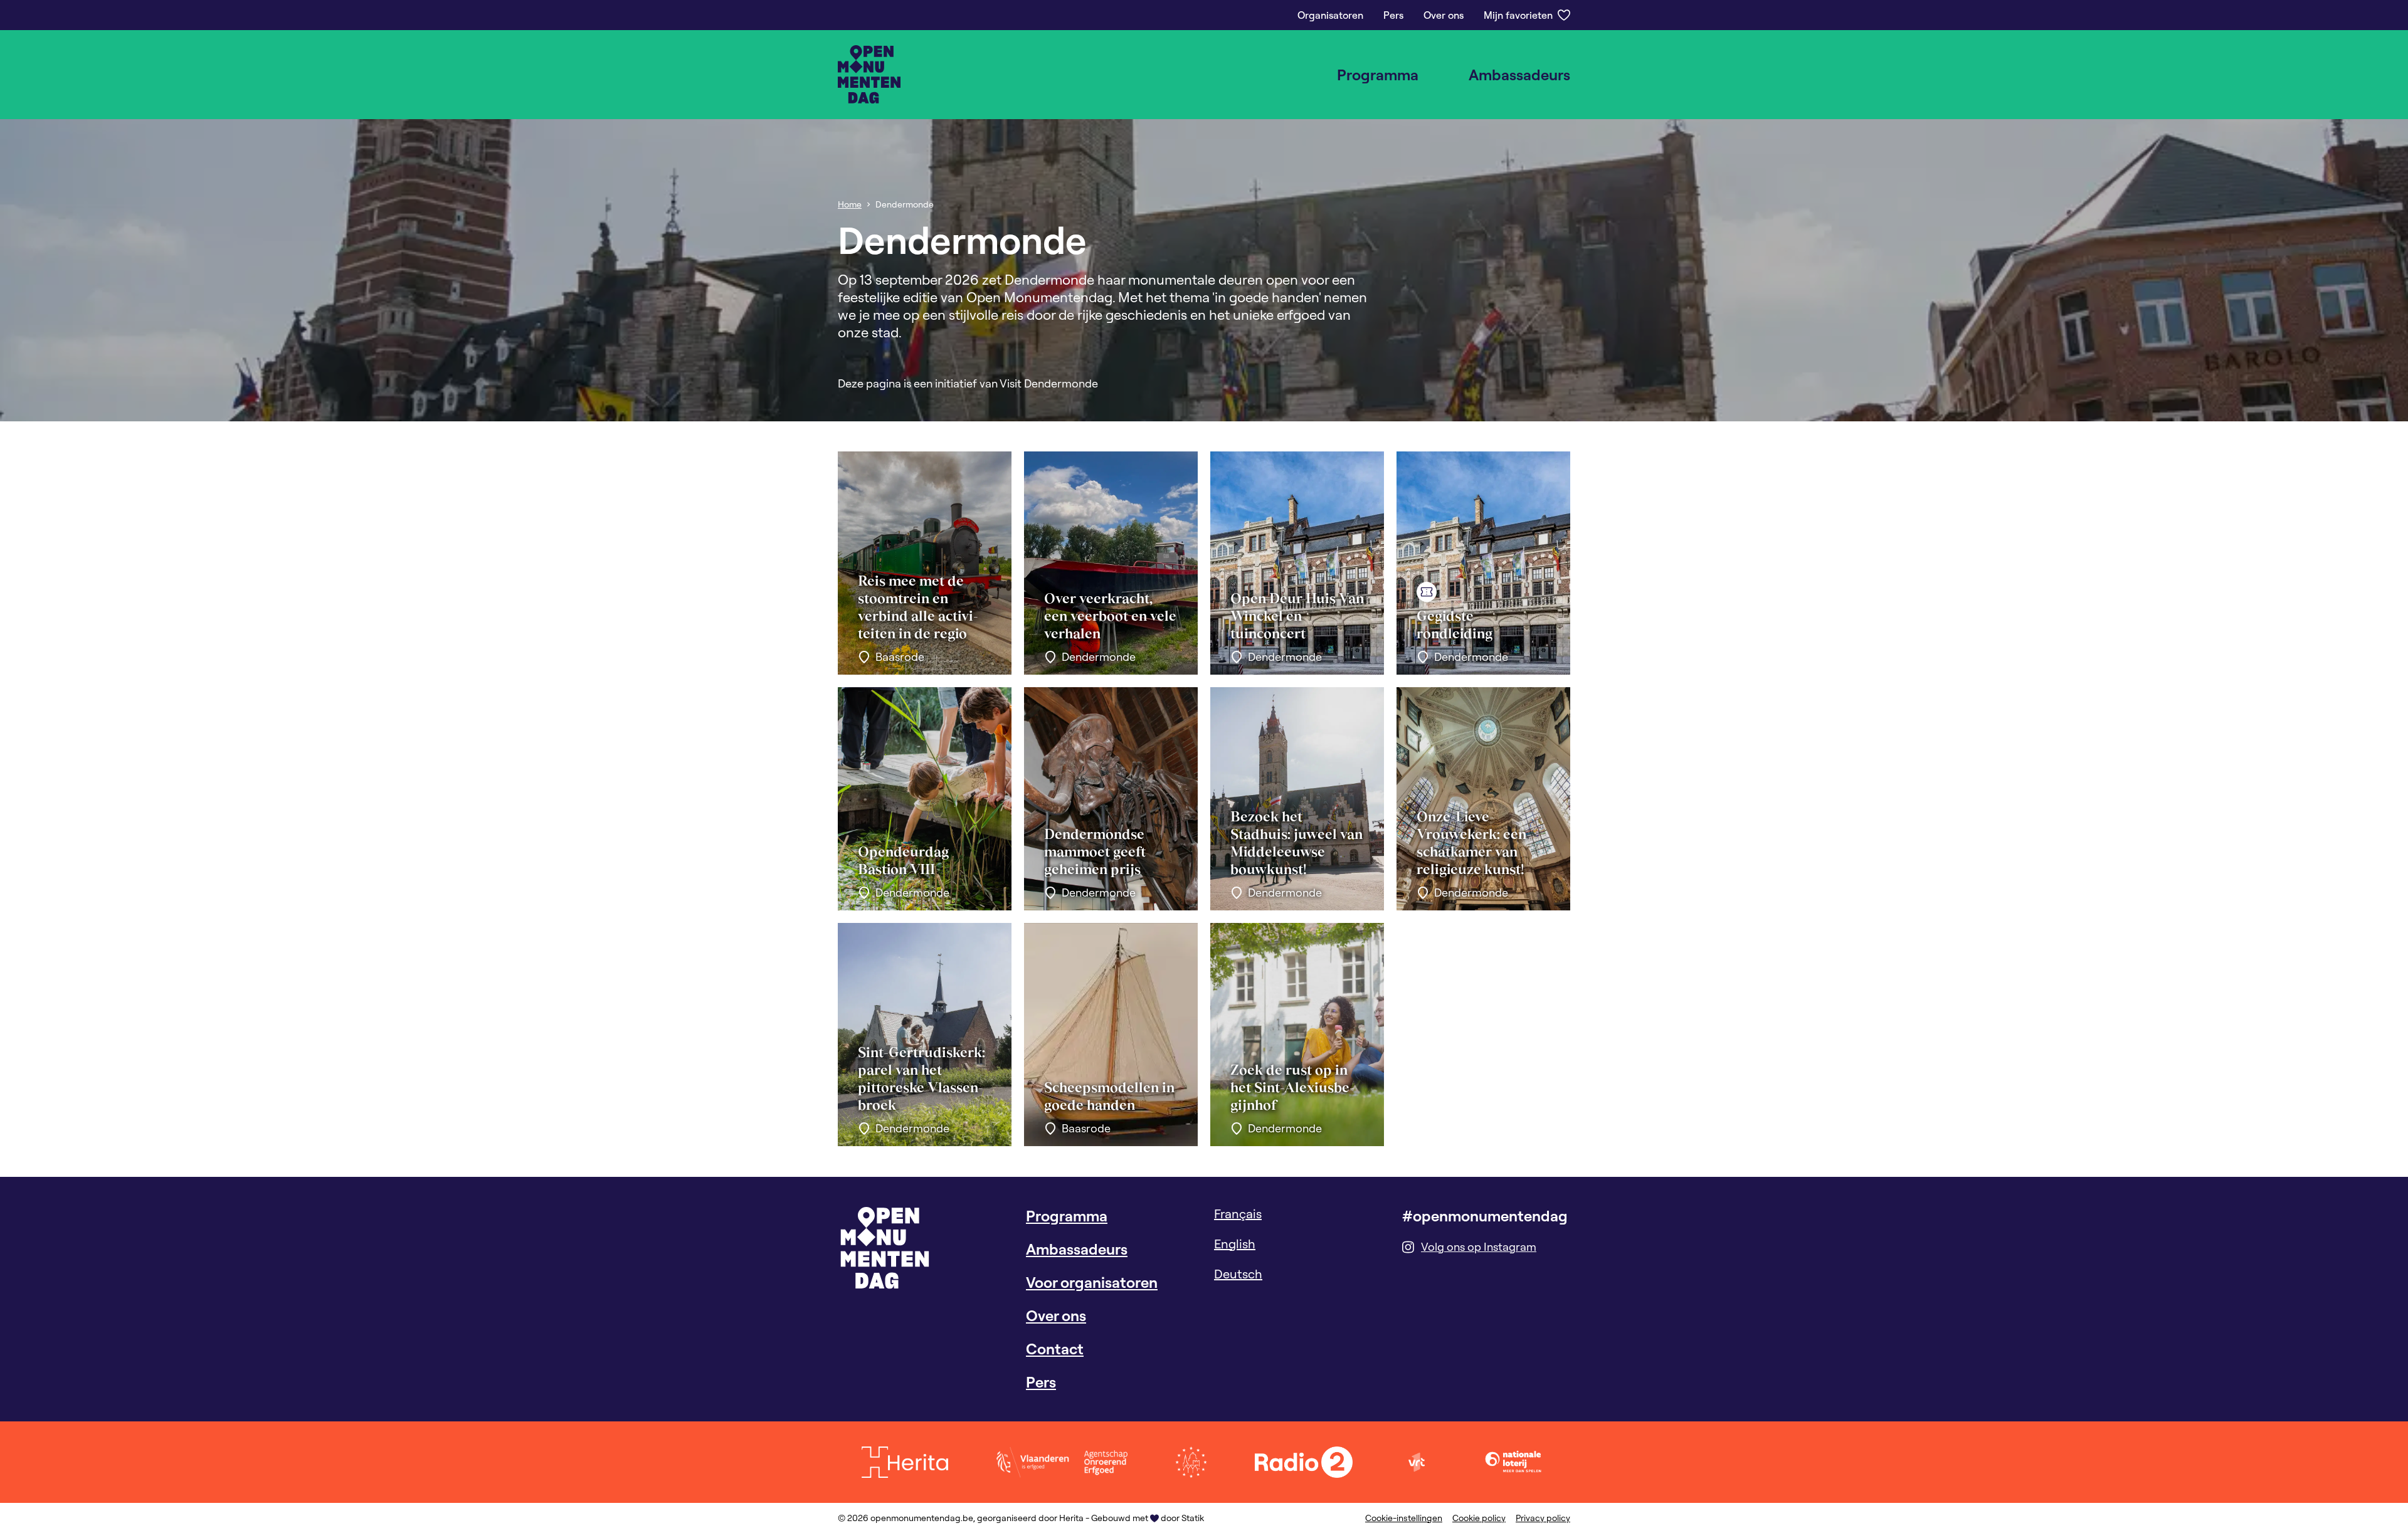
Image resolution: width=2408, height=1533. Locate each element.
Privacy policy (1543, 1518)
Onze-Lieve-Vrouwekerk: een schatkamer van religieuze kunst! (1471, 843)
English (1235, 1244)
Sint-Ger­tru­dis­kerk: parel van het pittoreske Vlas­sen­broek (921, 1078)
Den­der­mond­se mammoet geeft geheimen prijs (1095, 851)
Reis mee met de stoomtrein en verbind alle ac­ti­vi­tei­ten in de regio (918, 607)
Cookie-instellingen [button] (1404, 1518)
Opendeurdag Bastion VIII (903, 860)
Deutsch (1238, 1274)
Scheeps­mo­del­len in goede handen (1109, 1096)
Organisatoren (1330, 15)
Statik (1193, 1518)
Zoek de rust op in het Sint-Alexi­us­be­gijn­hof (1292, 1087)
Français (1238, 1214)
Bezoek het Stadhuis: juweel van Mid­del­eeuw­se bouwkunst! (1296, 843)
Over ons (1444, 15)
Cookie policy (1479, 1518)
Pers (1393, 15)
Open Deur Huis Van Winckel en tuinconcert (1297, 616)
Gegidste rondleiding (1455, 624)
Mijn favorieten (1518, 15)
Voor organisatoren (1092, 1282)
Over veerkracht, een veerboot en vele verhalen (1110, 616)
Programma (1378, 75)
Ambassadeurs (1519, 75)
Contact (1055, 1349)
